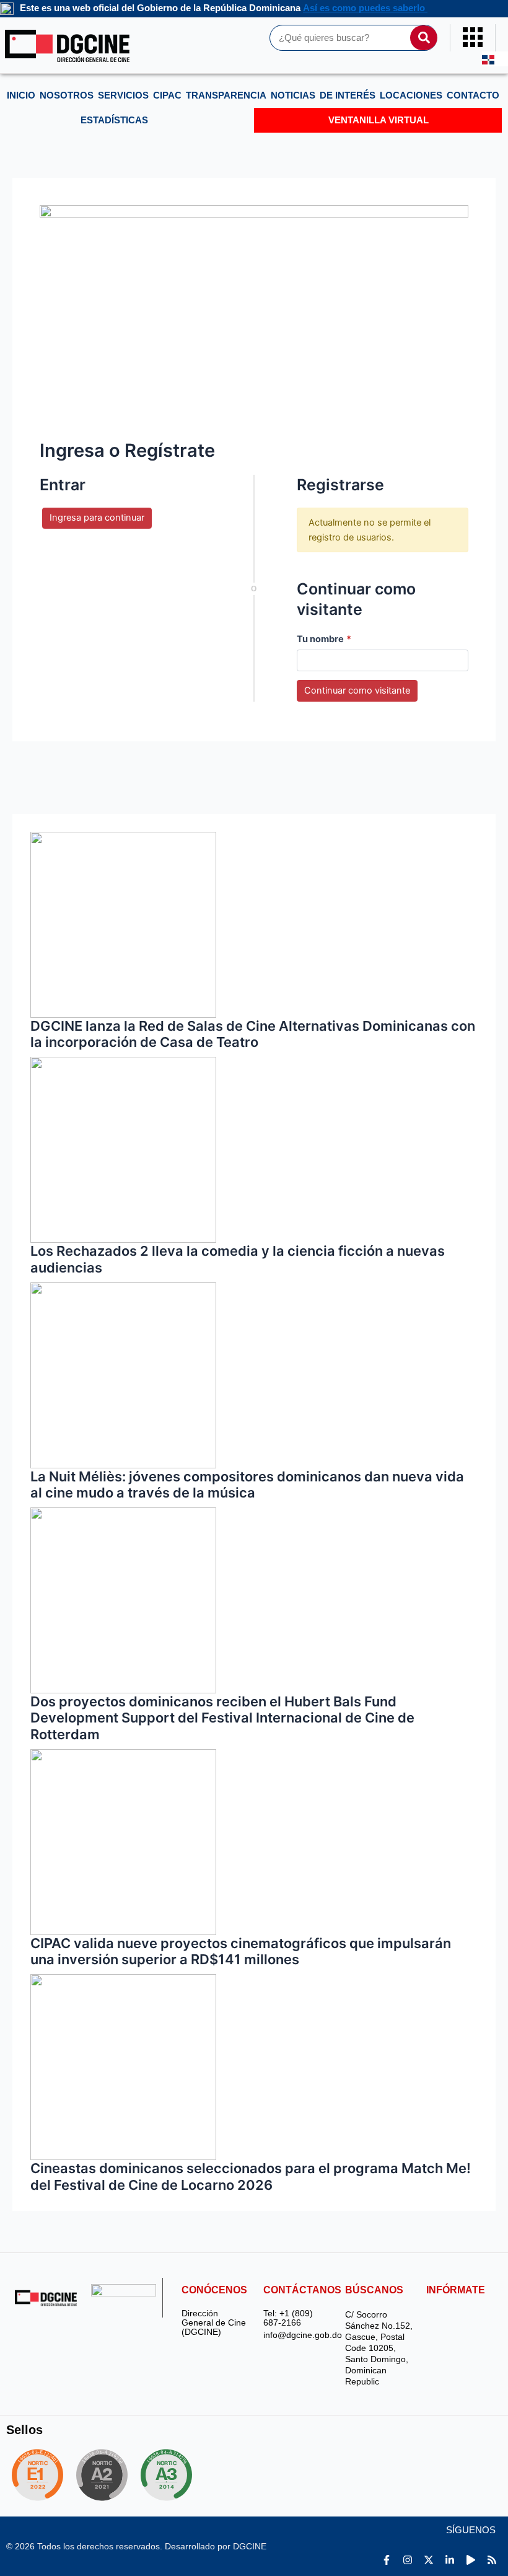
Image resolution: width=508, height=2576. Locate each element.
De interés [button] (348, 95)
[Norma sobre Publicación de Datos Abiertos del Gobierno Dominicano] (171, 2475)
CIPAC (167, 95)
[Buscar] (424, 38)
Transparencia (226, 95)
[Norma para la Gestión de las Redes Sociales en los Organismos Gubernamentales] (37, 2475)
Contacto (473, 95)
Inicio (21, 95)
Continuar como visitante (357, 690)
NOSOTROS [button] (67, 95)
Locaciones (411, 95)
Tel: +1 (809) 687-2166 (288, 2318)
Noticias (293, 95)
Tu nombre (324, 639)
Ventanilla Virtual (379, 120)
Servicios (123, 95)
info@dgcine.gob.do (298, 2335)
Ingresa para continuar (97, 518)
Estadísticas (114, 120)
